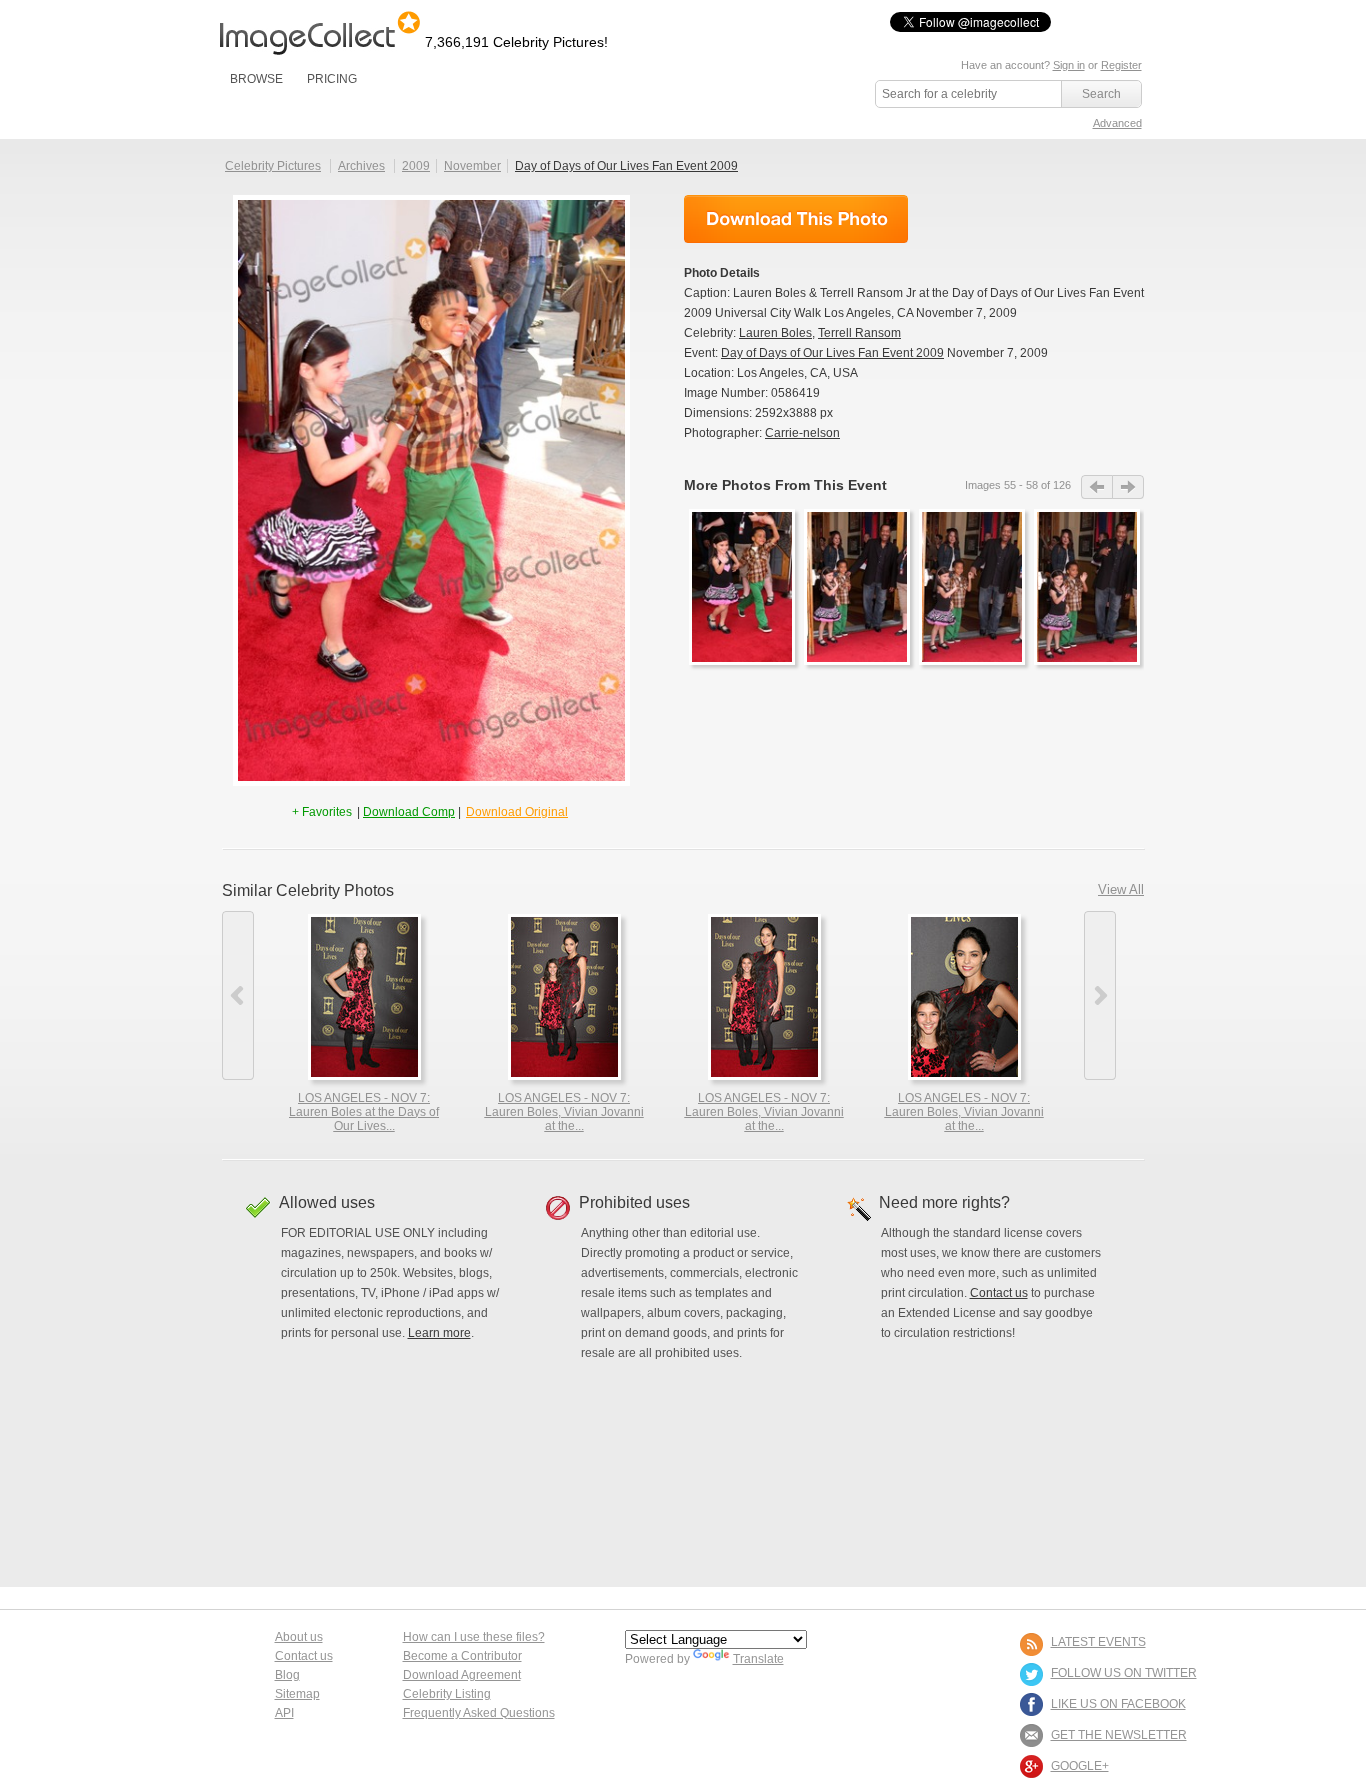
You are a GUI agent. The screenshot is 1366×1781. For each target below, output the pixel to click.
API (284, 1713)
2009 (416, 166)
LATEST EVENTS (1098, 1642)
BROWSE (256, 79)
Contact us (999, 1293)
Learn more (439, 1333)
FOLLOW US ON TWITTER (1124, 1673)
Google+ (1080, 1766)
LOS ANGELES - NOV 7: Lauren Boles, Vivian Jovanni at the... (564, 1112)
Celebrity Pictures (273, 166)
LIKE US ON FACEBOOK (1118, 1704)
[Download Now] (796, 219)
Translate (758, 1659)
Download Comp (409, 812)
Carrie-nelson (802, 433)
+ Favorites (323, 812)
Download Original (517, 812)
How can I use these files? (474, 1637)
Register (1121, 65)
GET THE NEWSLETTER (1119, 1735)
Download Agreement (462, 1675)
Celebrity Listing (447, 1694)
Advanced (1117, 123)
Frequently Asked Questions (479, 1713)
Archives (361, 166)
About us (299, 1637)
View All (1121, 889)
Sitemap (297, 1694)
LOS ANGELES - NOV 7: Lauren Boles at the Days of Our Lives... (364, 1112)
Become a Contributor (462, 1656)
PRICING (332, 79)
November (472, 166)
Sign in (1069, 65)
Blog (287, 1675)
